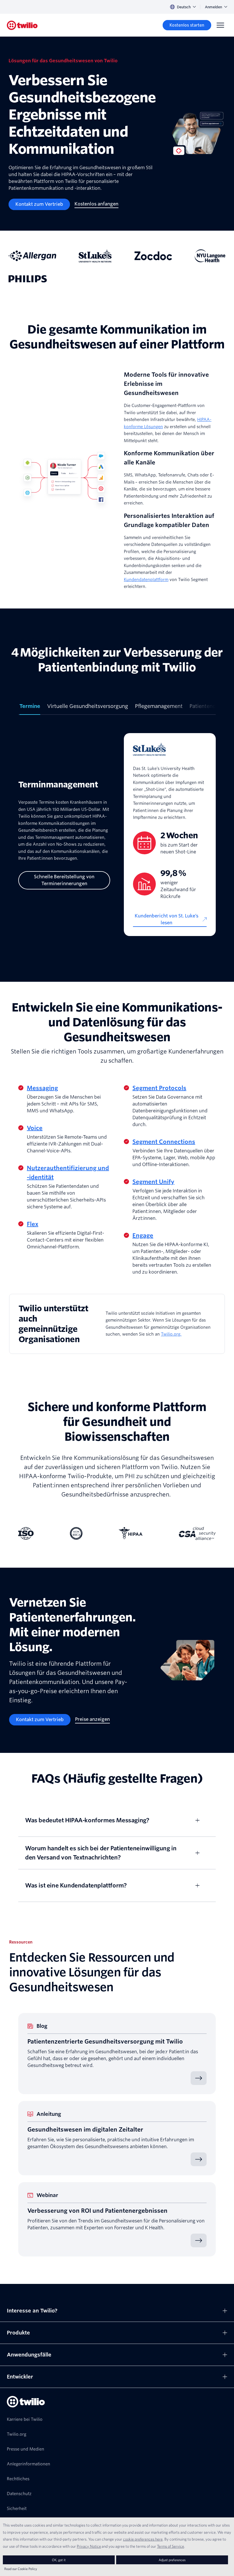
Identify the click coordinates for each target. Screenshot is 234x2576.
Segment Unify (153, 1182)
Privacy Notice (89, 2546)
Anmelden (213, 7)
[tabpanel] (117, 835)
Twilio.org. (171, 1334)
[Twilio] (22, 25)
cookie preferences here (143, 2539)
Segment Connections (164, 1142)
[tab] (30, 709)
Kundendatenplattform (146, 580)
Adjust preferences (172, 2560)
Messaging (42, 1088)
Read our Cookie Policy (21, 2569)
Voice (35, 1128)
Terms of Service (171, 2546)
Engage (143, 1236)
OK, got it (59, 2560)
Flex (33, 1224)
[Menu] (220, 25)
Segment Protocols (159, 1088)
